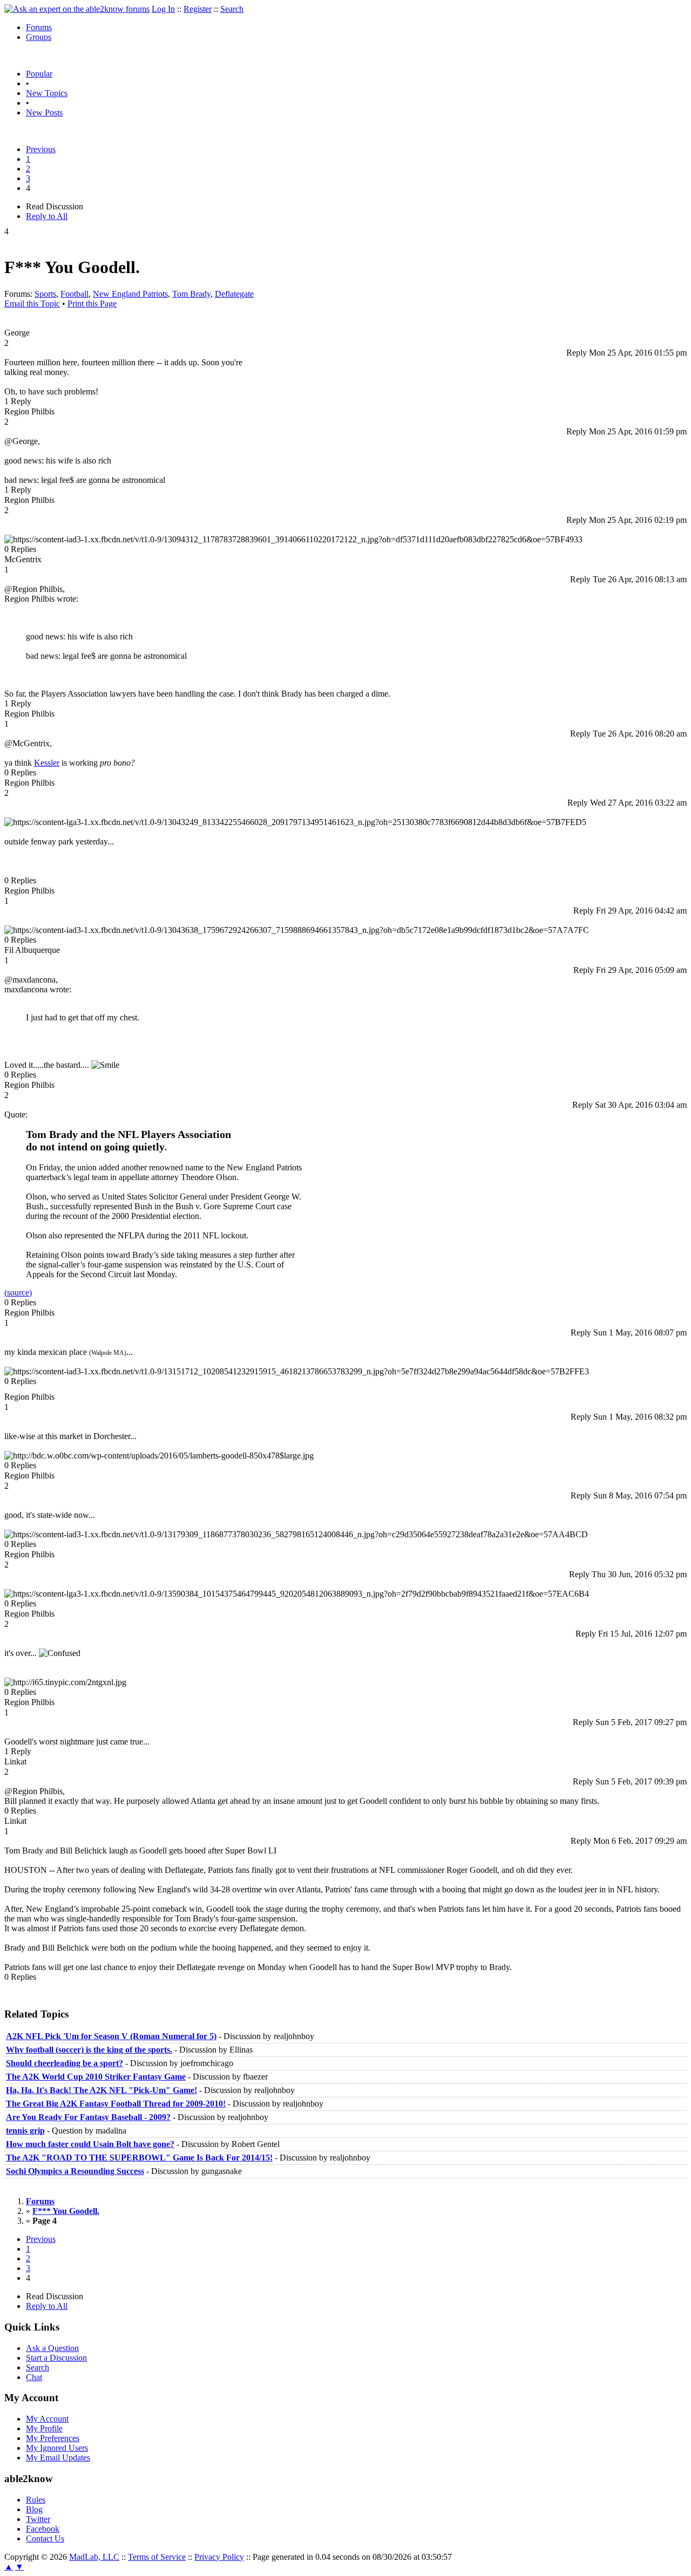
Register (198, 9)
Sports (45, 294)
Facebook (43, 2529)
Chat (34, 2377)
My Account (47, 2419)
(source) (18, 1293)
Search (232, 9)
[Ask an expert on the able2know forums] (77, 9)
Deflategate (234, 294)
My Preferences (53, 2438)
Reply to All (47, 216)
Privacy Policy (219, 2557)
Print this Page (92, 304)
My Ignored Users (57, 2448)
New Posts (44, 113)
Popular (39, 74)
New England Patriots (130, 294)
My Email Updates (58, 2458)
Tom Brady (191, 294)
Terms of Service (157, 2557)
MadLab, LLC (94, 2557)
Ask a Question (52, 2348)
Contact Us (45, 2538)
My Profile (44, 2428)
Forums (39, 27)
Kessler (47, 763)
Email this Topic (32, 304)
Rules (36, 2500)
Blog (34, 2509)
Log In (163, 9)
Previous (41, 149)
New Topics (47, 93)
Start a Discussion (56, 2358)
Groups (39, 37)
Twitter (38, 2519)
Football (74, 294)
